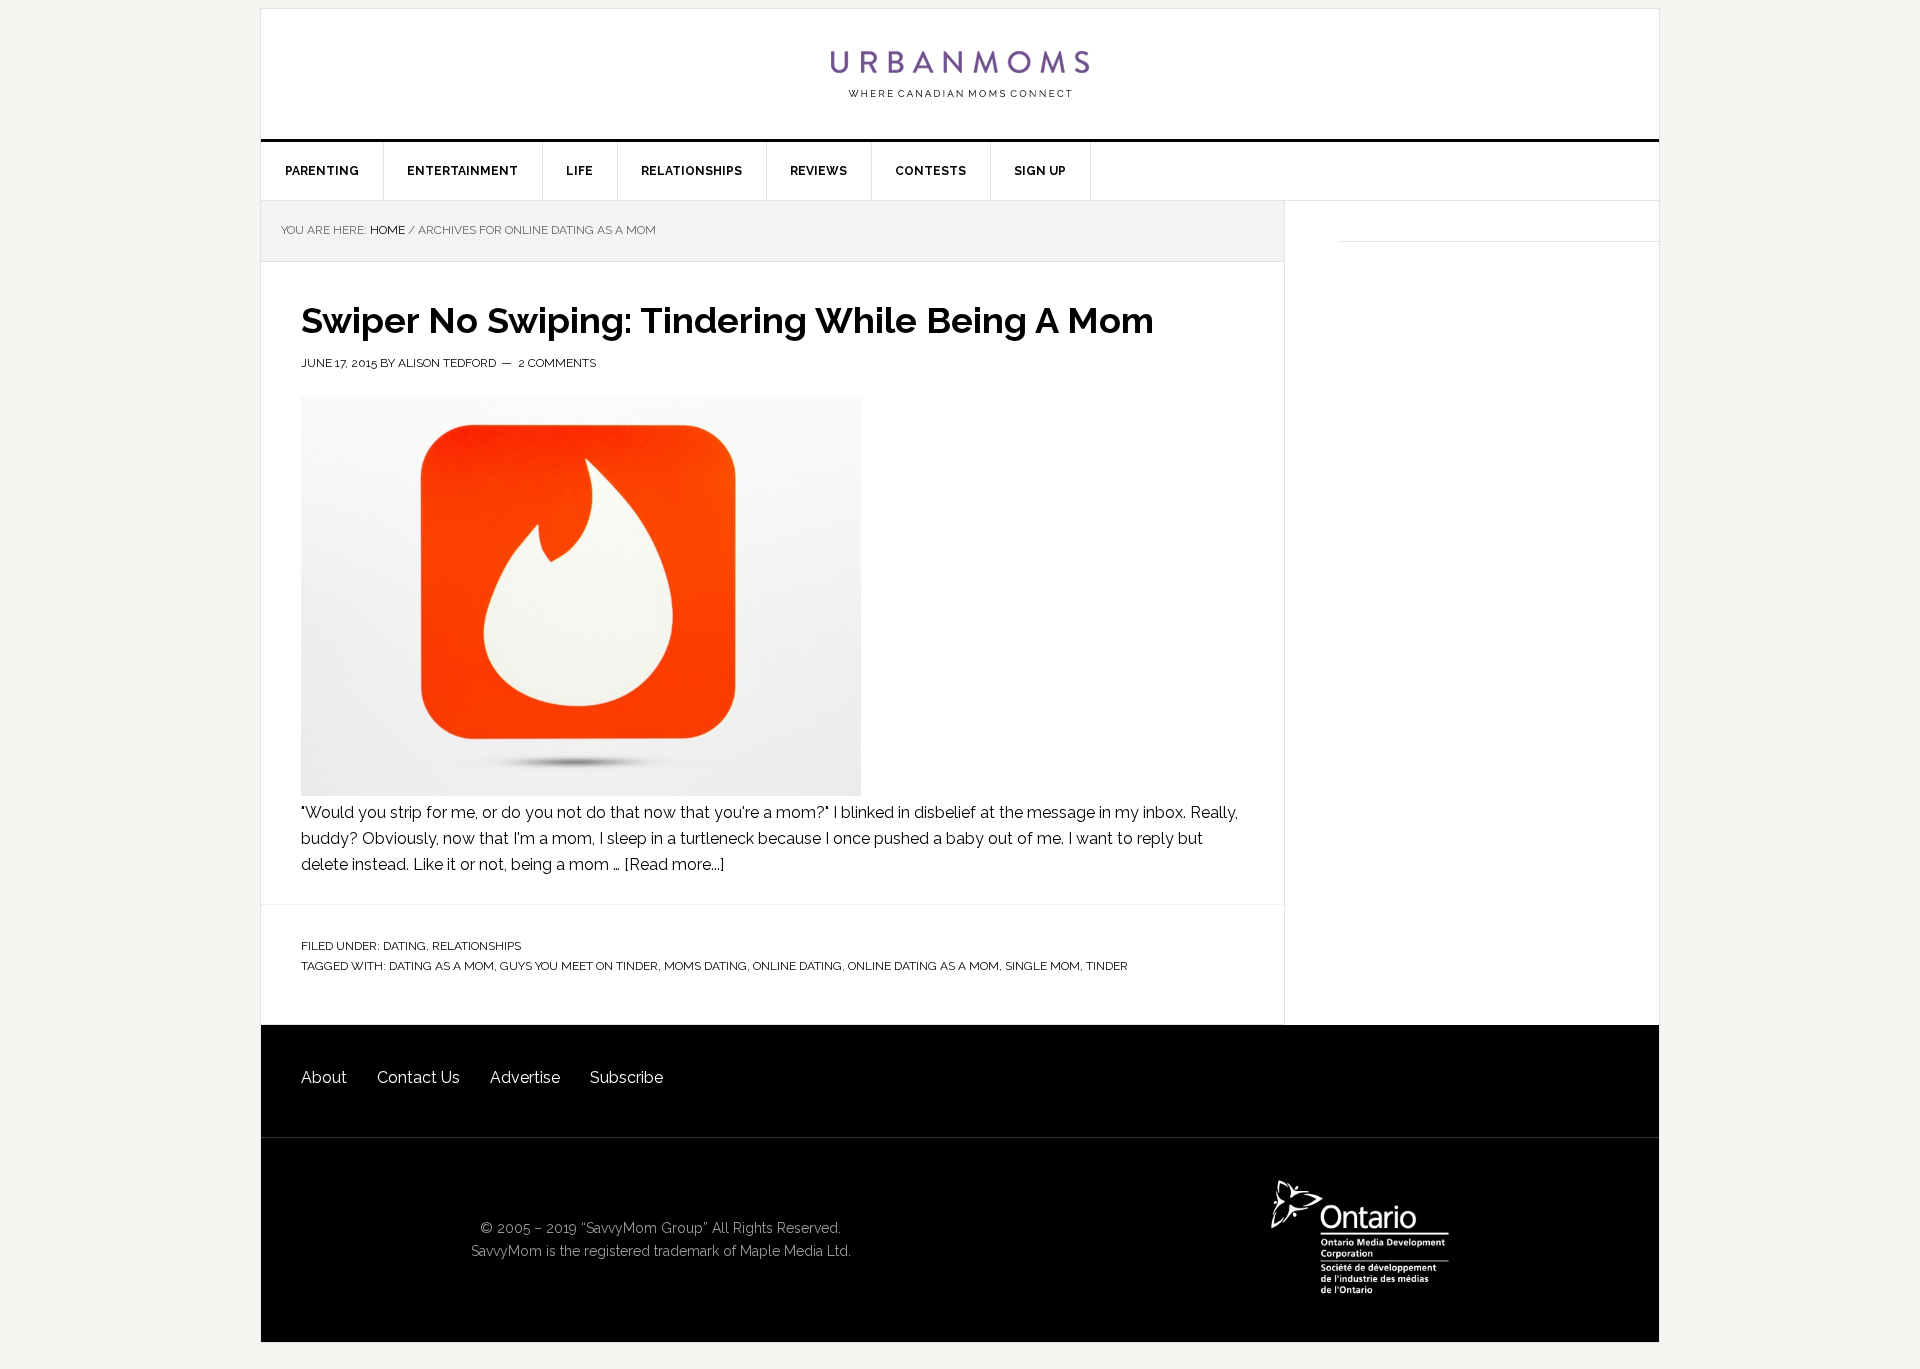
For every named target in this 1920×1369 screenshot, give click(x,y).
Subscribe (626, 1077)
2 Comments (557, 363)
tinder (1107, 966)
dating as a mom (441, 966)
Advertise (525, 1077)
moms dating (705, 966)
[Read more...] (674, 864)
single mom (1042, 966)
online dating (797, 966)
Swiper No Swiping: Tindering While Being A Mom (727, 320)
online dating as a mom (923, 966)
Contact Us (418, 1077)
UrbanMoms (960, 74)
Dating (404, 946)
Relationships (476, 946)
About (324, 1077)
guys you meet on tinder (579, 966)
